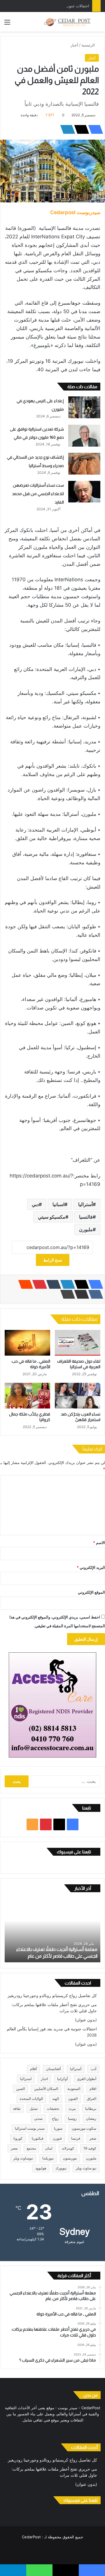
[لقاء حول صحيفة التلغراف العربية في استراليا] (78, 1343)
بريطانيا (91, 2108)
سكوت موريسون (84, 2128)
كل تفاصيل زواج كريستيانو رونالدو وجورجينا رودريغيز (52, 1996)
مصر (14, 2148)
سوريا (58, 2128)
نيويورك (61, 2168)
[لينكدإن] (66, 129)
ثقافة (17, 2108)
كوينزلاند (68, 2148)
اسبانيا (58, 1204)
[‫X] (80, 129)
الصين (20, 2089)
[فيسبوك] (94, 129)
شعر (93, 2138)
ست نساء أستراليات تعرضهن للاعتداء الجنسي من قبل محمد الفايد (38, 494)
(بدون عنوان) (86, 2020)
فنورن (57, 2138)
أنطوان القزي (87, 2079)
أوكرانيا (62, 2079)
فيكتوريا (38, 2138)
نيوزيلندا (48, 2158)
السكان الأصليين (46, 2089)
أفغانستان (53, 2069)
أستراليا (85, 1204)
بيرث (72, 2108)
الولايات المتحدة (31, 2099)
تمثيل (34, 2108)
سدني (38, 2118)
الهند (56, 2099)
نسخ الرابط (53, 1260)
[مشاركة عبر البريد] (80, 1294)
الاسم (99, 1543)
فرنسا (76, 2138)
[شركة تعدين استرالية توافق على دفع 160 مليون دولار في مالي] (84, 436)
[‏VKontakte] (94, 1294)
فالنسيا (86, 1217)
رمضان (91, 2118)
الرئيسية (89, 45)
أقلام (33, 2069)
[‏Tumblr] (52, 1284)
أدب (93, 2069)
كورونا (18, 2138)
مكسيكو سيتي (52, 1217)
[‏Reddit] (24, 1284)
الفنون (73, 2099)
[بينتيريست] (38, 1284)
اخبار (44, 2079)
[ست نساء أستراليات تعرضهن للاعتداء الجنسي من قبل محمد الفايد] (84, 492)
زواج (55, 2118)
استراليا (26, 2079)
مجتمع (31, 2148)
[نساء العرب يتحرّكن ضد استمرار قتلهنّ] (78, 1396)
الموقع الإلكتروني (91, 1592)
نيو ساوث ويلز (86, 2168)
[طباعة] (66, 1294)
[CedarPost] (67, 22)
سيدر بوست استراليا (30, 2128)
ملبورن (86, 1229)
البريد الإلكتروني (91, 1567)
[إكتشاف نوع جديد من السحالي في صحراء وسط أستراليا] (84, 464)
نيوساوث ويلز (23, 2158)
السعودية (74, 2089)
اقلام (93, 2089)
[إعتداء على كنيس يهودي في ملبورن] (84, 407)
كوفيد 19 (90, 2148)
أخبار (74, 45)
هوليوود (41, 2168)
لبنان (49, 2148)
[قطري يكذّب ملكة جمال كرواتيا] (27, 1396)
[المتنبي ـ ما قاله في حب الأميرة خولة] (27, 1343)
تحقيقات (53, 2108)
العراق (92, 2099)
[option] (52, 1930)
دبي (35, 1204)
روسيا (72, 2118)
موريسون (70, 2158)
